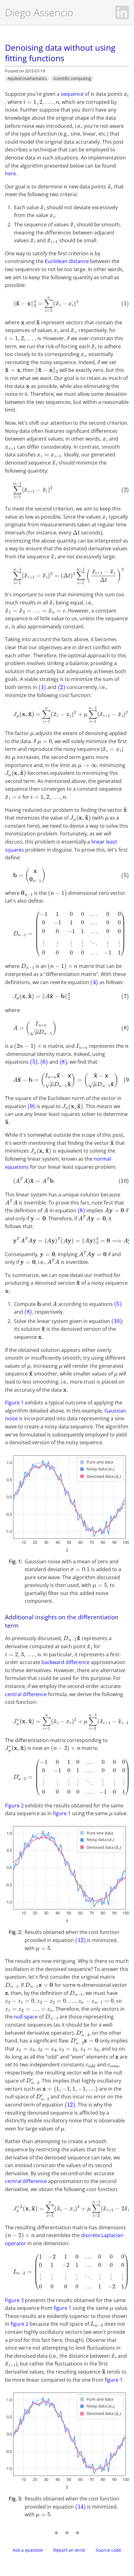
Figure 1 (14, 1403)
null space (26, 2017)
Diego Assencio (39, 12)
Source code (108, 2550)
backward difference (65, 1662)
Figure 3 (14, 2300)
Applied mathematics (27, 78)
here (10, 173)
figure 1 (62, 1813)
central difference (26, 1694)
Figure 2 (14, 1806)
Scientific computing (72, 78)
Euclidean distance (67, 261)
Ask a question (28, 2550)
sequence (72, 94)
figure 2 (19, 2324)
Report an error (69, 2550)
